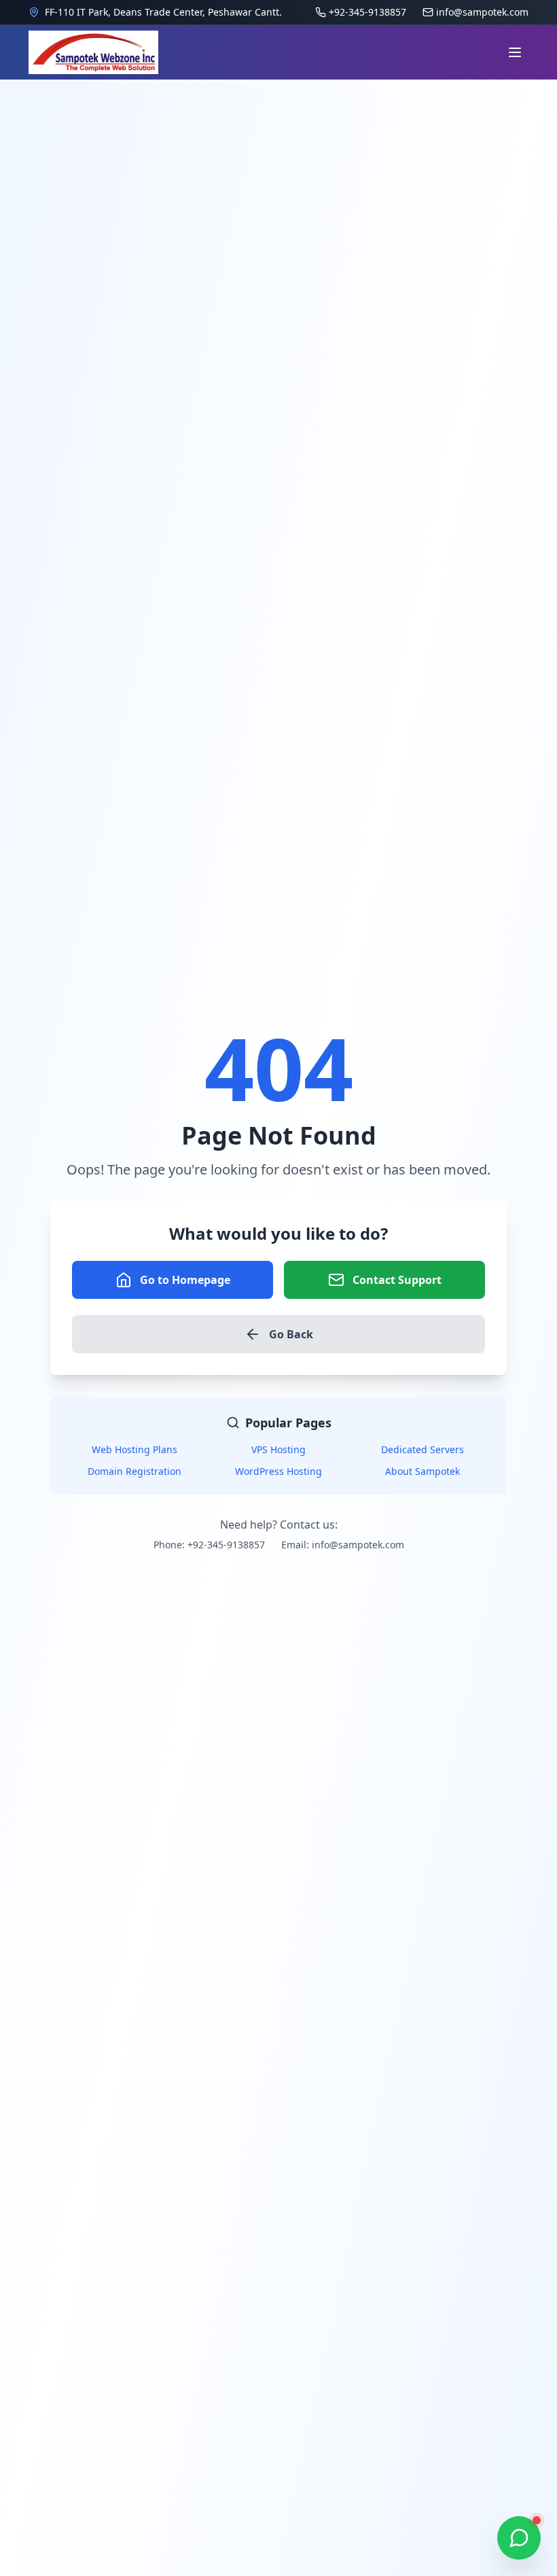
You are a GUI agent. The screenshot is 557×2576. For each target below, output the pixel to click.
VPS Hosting (278, 1449)
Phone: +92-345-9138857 (209, 1545)
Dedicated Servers (423, 1449)
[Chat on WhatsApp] (519, 2538)
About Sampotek (423, 1471)
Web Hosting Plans (134, 1449)
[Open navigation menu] (515, 52)
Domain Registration (134, 1471)
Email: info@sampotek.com (343, 1545)
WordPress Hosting (278, 1471)
